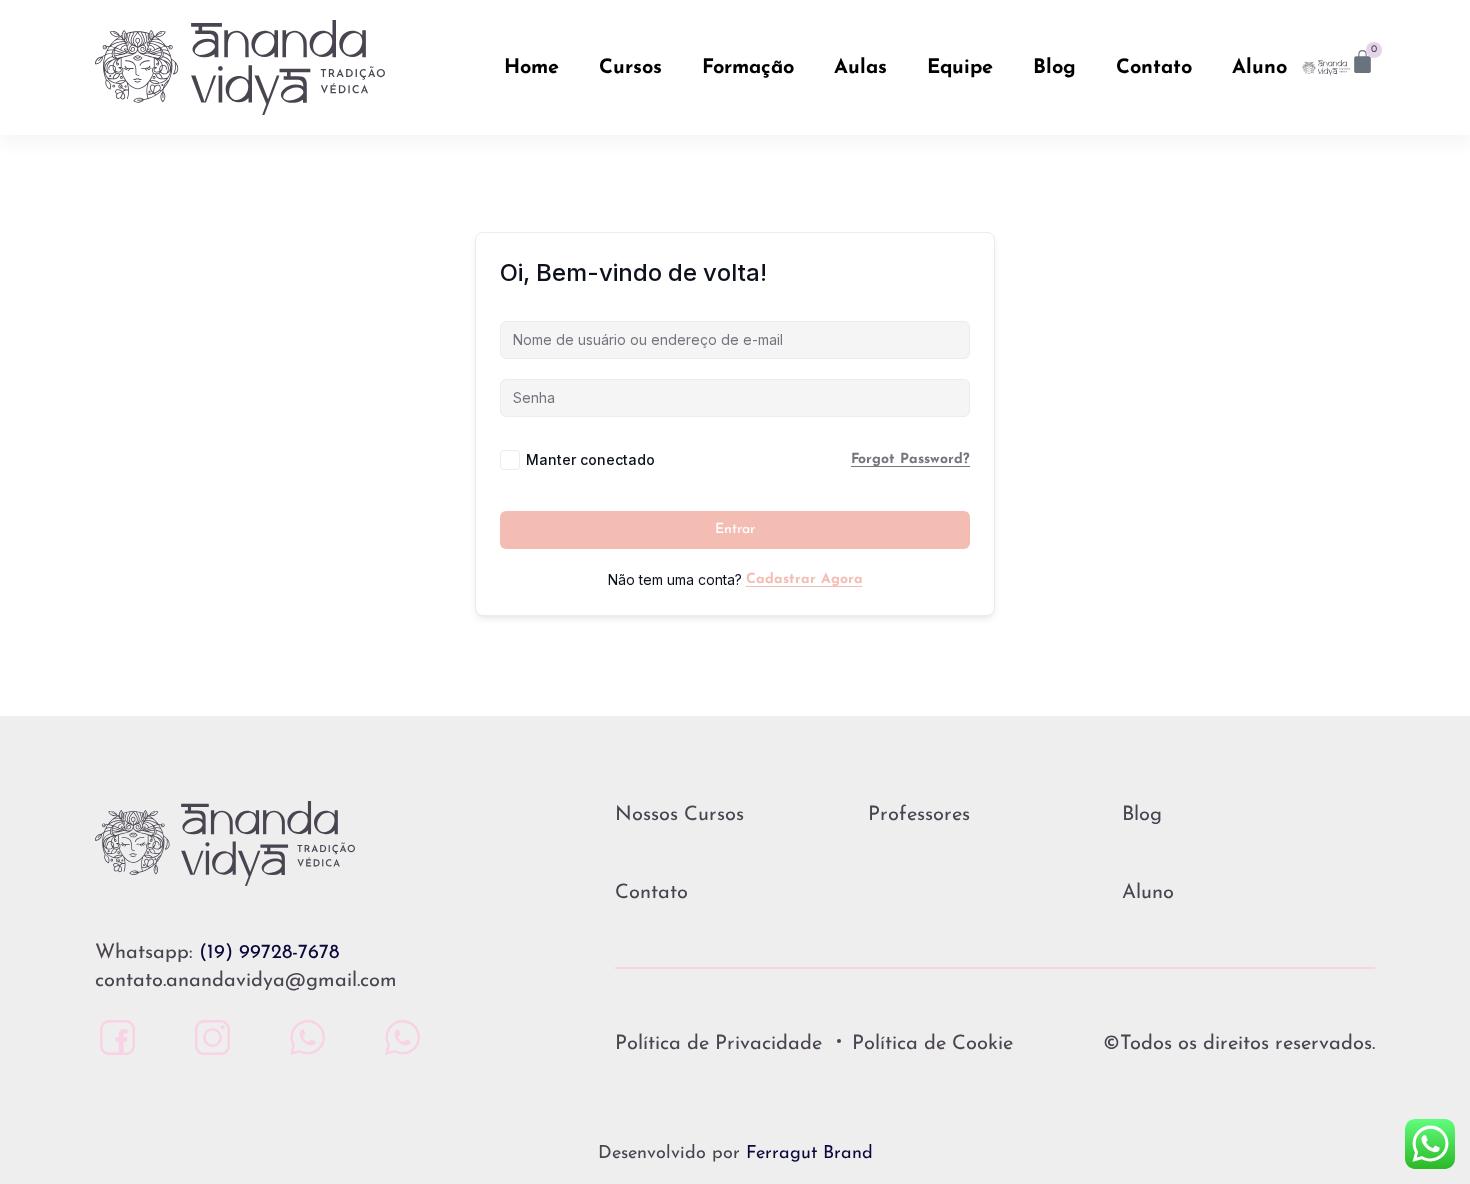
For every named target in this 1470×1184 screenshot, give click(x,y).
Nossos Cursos (679, 815)
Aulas (860, 68)
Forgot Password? (910, 459)
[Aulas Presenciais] (302, 1037)
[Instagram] (207, 1037)
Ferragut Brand (809, 1154)
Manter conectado (590, 459)
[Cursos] (397, 1037)
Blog (1054, 68)
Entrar (735, 529)
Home (531, 68)
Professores (919, 815)
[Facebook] (112, 1037)
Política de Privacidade (718, 1044)
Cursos (630, 68)
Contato (1154, 68)
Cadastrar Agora (804, 579)
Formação (748, 68)
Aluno (1259, 68)
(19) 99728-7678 (269, 953)
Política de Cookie (932, 1044)
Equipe (960, 68)
